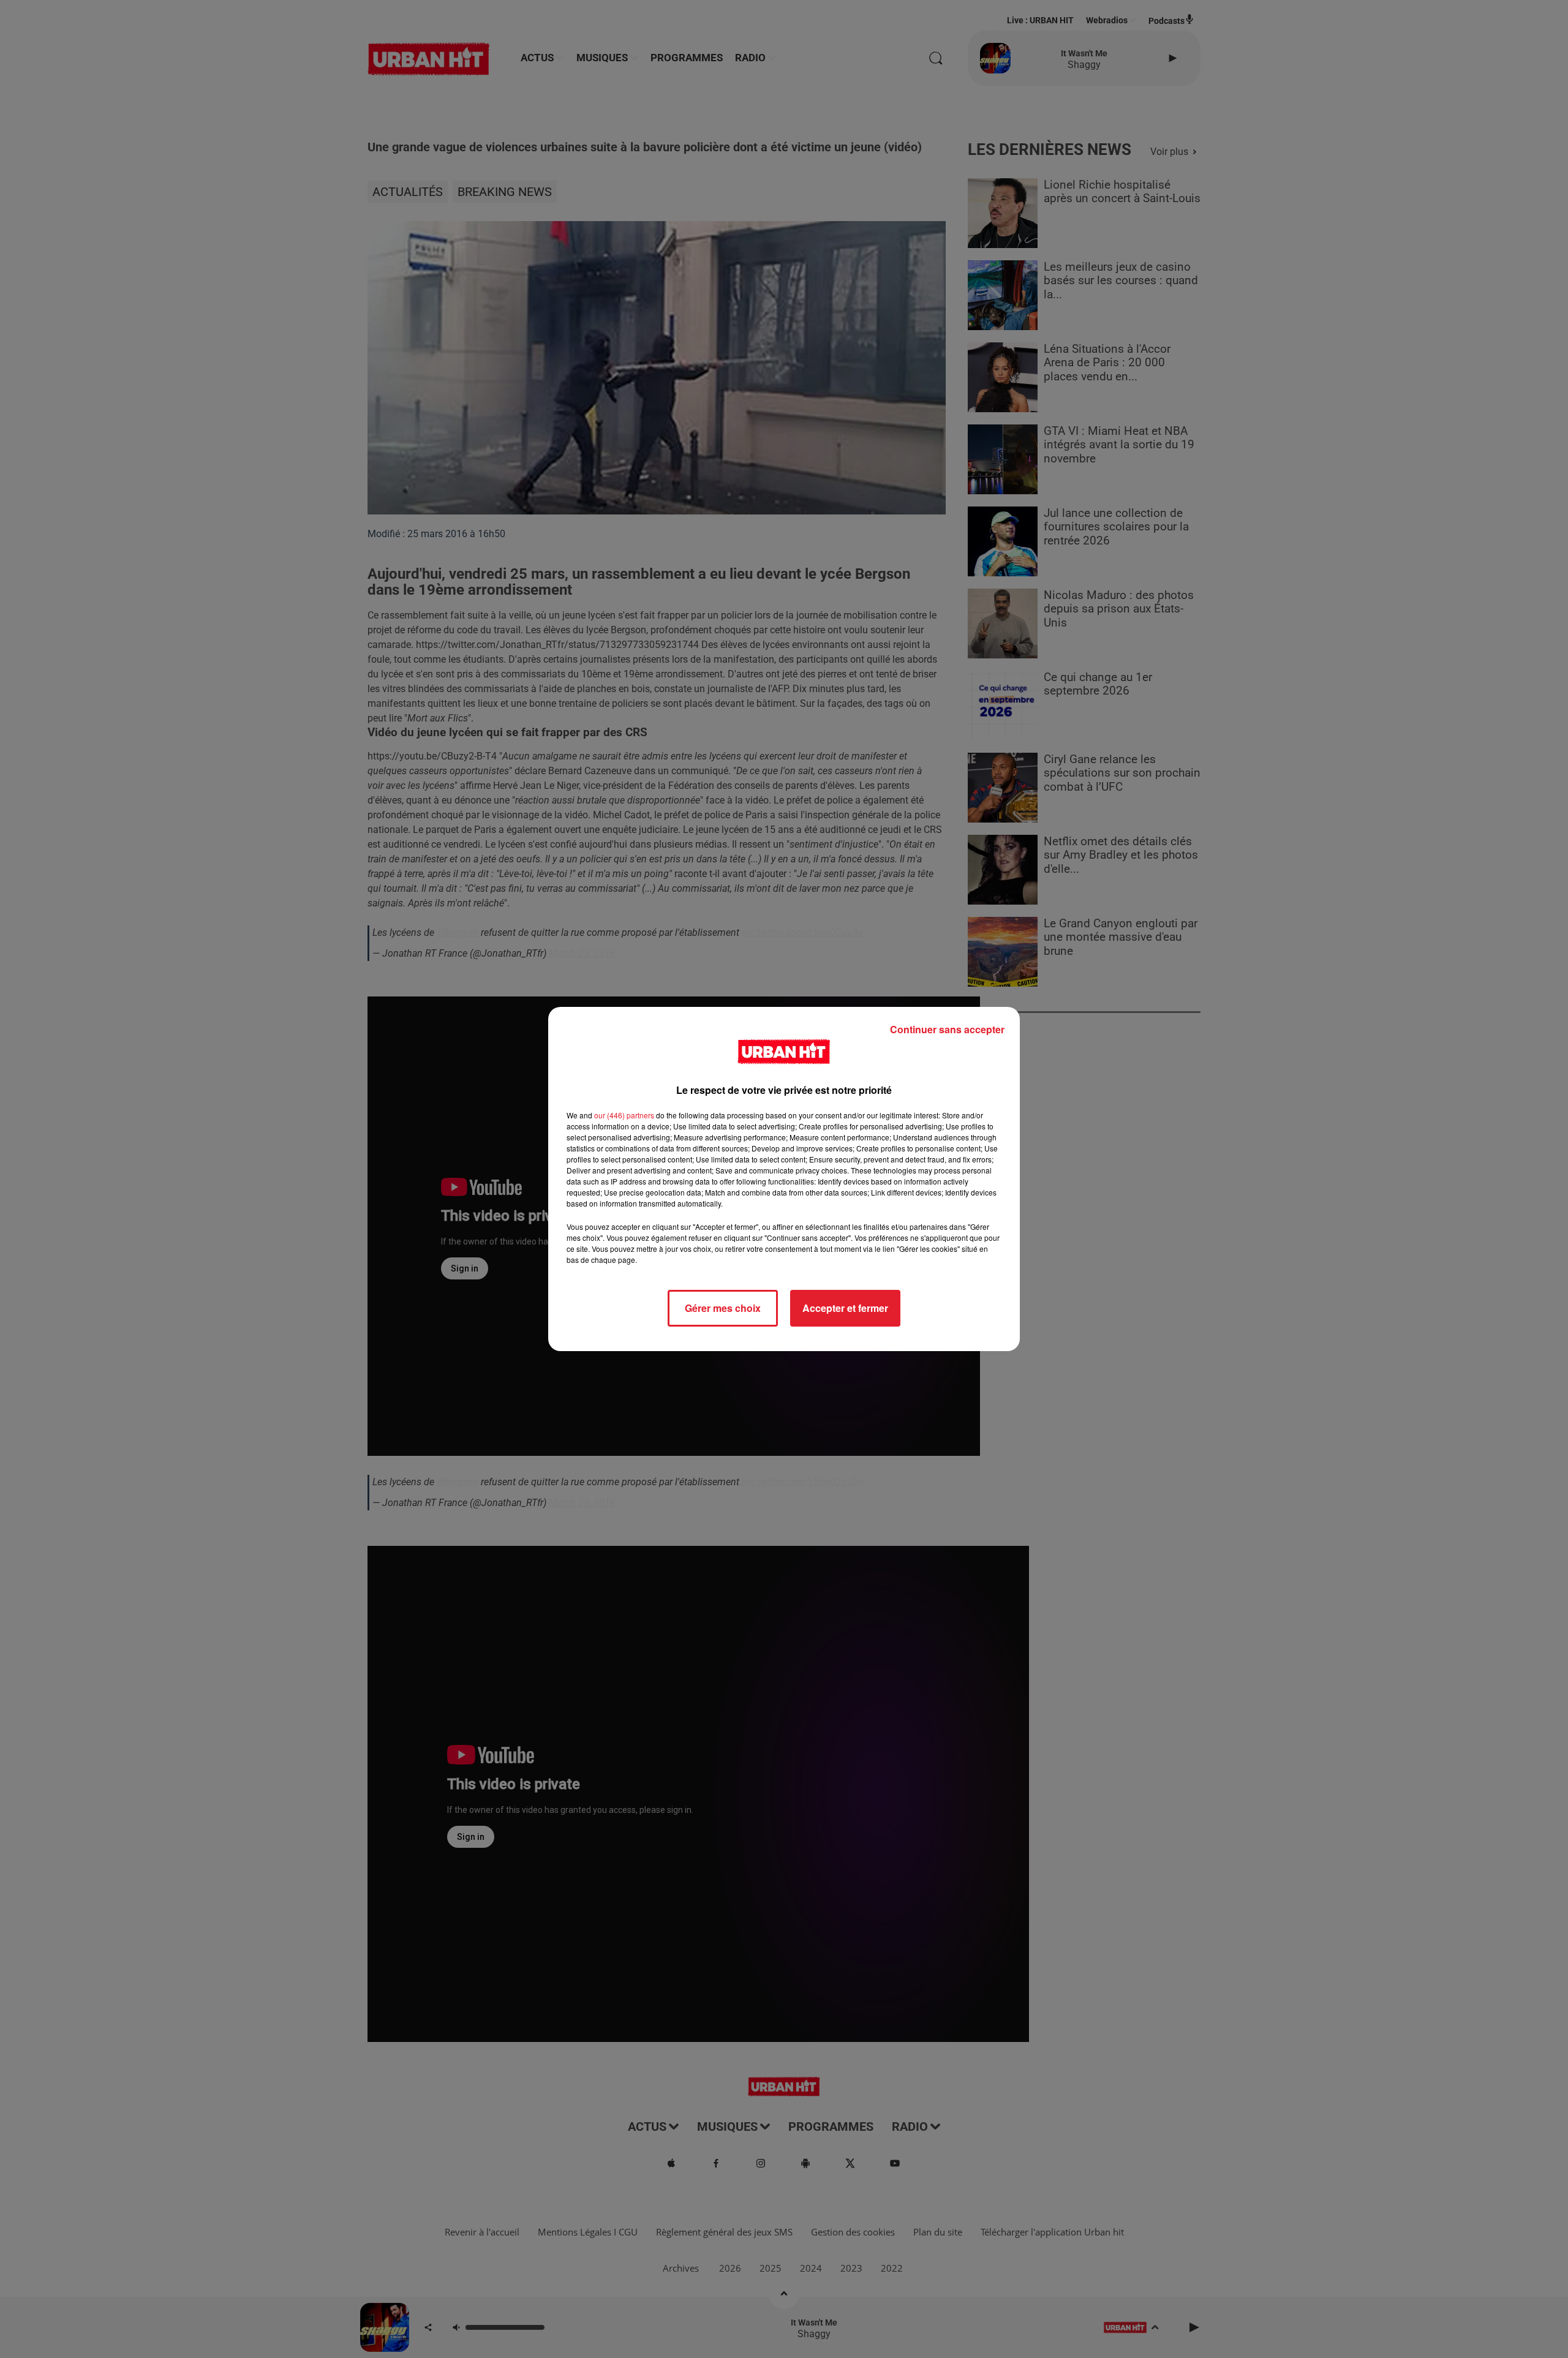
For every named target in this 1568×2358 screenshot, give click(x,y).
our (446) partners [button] (624, 1115)
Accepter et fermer (845, 1308)
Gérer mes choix (723, 1308)
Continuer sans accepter (947, 1029)
